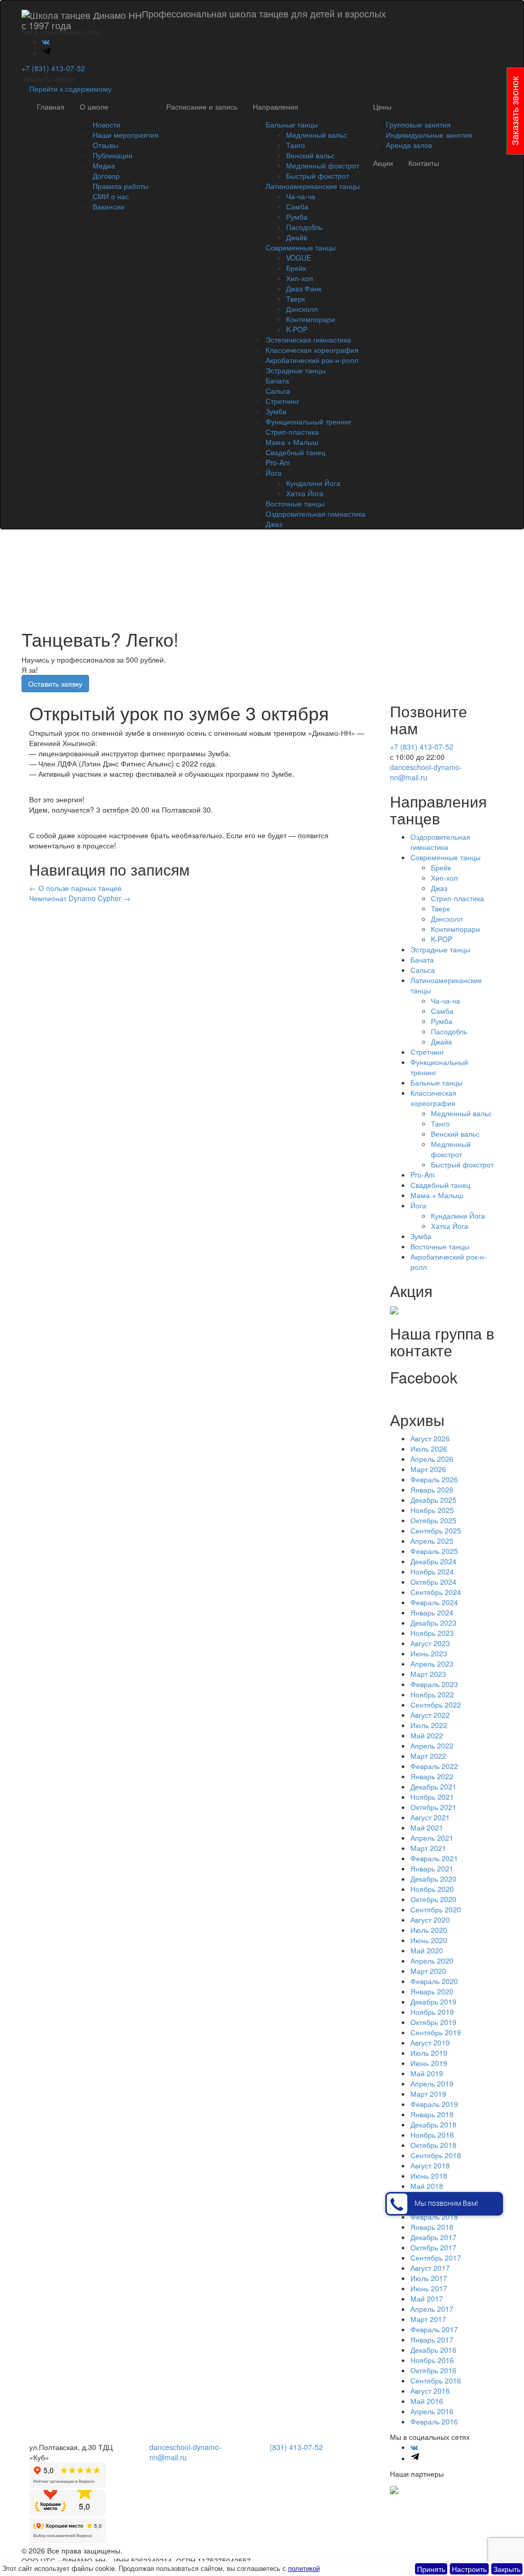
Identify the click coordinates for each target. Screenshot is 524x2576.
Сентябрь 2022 (436, 1705)
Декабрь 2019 (433, 2002)
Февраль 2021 (434, 1858)
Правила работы (121, 186)
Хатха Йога (305, 493)
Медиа (104, 165)
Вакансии (108, 206)
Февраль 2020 (434, 1981)
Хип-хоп (300, 278)
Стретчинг (282, 401)
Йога (274, 473)
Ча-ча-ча (301, 196)
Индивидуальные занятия (429, 135)
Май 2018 (427, 2186)
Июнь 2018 (429, 2176)
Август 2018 (430, 2165)
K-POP (297, 329)
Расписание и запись (202, 107)
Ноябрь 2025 (432, 1510)
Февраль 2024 (434, 1602)
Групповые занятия (418, 124)
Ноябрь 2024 (432, 1571)
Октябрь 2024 (433, 1582)
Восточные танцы (295, 503)
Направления (276, 107)
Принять (431, 2569)
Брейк (296, 268)
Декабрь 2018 (433, 2124)
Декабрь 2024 (433, 1561)
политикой (304, 2568)
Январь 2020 (432, 1991)
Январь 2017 (432, 2339)
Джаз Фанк (304, 288)
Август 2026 (430, 1438)
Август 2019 (430, 2042)
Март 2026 (428, 1469)
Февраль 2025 (434, 1551)
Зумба (276, 411)
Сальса (278, 391)
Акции (383, 163)
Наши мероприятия (126, 135)
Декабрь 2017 (433, 2237)
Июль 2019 (429, 2053)
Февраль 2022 (434, 1766)
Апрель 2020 (432, 1961)
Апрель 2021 (432, 1838)
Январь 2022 (432, 1776)
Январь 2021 (432, 1868)
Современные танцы (301, 247)
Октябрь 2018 (433, 2145)
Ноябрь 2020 (432, 1889)
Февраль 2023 (434, 1684)
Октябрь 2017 (433, 2247)
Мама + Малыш (292, 442)
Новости (106, 124)
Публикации (113, 155)
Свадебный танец (296, 452)
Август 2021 (430, 1817)
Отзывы (105, 145)
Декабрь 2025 (433, 1500)
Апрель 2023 (432, 1664)
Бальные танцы (292, 124)
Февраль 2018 (434, 2217)
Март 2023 (428, 1674)
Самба (297, 206)
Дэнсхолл (302, 309)
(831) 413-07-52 (296, 2447)
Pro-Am (278, 462)
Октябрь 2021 (433, 1807)
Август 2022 (430, 1715)
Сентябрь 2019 (436, 2032)
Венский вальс (310, 155)
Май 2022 (427, 1735)
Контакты (424, 163)
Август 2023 (430, 1643)
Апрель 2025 (432, 1541)
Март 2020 (428, 1971)
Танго (296, 145)
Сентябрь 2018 (436, 2155)
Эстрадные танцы (296, 370)
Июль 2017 (429, 2278)
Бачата (277, 380)
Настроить (469, 2569)
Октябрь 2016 (433, 2370)
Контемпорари (311, 319)
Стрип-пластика (292, 432)
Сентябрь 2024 (436, 1592)
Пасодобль (304, 227)
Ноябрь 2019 (432, 2012)
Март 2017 (428, 2319)
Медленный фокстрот (323, 165)
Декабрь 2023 (433, 1623)
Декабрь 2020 (433, 1879)
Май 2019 (427, 2073)
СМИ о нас (111, 196)
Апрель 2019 (432, 2083)
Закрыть (507, 2569)
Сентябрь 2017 (436, 2258)
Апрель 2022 (432, 1745)
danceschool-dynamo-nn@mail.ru (426, 772)
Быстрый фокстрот (318, 176)
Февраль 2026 (434, 1479)
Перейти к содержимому (70, 89)
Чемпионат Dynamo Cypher (80, 898)
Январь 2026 (432, 1489)
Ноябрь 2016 (432, 2360)
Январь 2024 (432, 1612)
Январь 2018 (432, 2227)
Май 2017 (427, 2298)
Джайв (297, 237)
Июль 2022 (429, 1725)
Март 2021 (428, 1848)
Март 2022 (428, 1756)
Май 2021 (427, 1827)
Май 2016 (427, 2401)
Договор (106, 176)
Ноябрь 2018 (432, 2135)
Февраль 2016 (434, 2421)
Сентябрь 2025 (436, 1530)
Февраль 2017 (434, 2329)
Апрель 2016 (432, 2411)
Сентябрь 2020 (436, 1909)
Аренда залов (409, 145)
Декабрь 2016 (433, 2350)
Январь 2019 (432, 2114)
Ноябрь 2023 (432, 1633)
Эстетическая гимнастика (308, 339)
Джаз (274, 524)
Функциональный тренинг (309, 421)
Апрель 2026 (432, 1459)
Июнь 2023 (429, 1653)
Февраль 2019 (434, 2104)
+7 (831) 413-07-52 (53, 68)
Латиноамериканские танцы (313, 186)
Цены (382, 107)
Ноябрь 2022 (432, 1694)
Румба (297, 217)
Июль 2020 (429, 1930)
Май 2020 (427, 1950)
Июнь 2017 (429, 2288)
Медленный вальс (316, 135)
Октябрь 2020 (433, 1899)
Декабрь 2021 (433, 1786)
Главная (51, 107)
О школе (94, 107)
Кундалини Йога (313, 483)
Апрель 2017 (432, 2309)
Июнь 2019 (429, 2063)
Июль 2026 (429, 1449)
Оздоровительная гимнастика (315, 514)
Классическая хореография (312, 350)
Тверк (296, 299)
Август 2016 (430, 2391)
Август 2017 (430, 2268)
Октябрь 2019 (433, 2022)
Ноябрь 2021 (432, 1797)
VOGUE (299, 258)
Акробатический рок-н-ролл (312, 360)
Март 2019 (428, 2094)
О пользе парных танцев (75, 888)
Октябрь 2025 (433, 1520)
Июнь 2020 (429, 1940)
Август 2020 (430, 1920)
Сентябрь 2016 (436, 2380)
